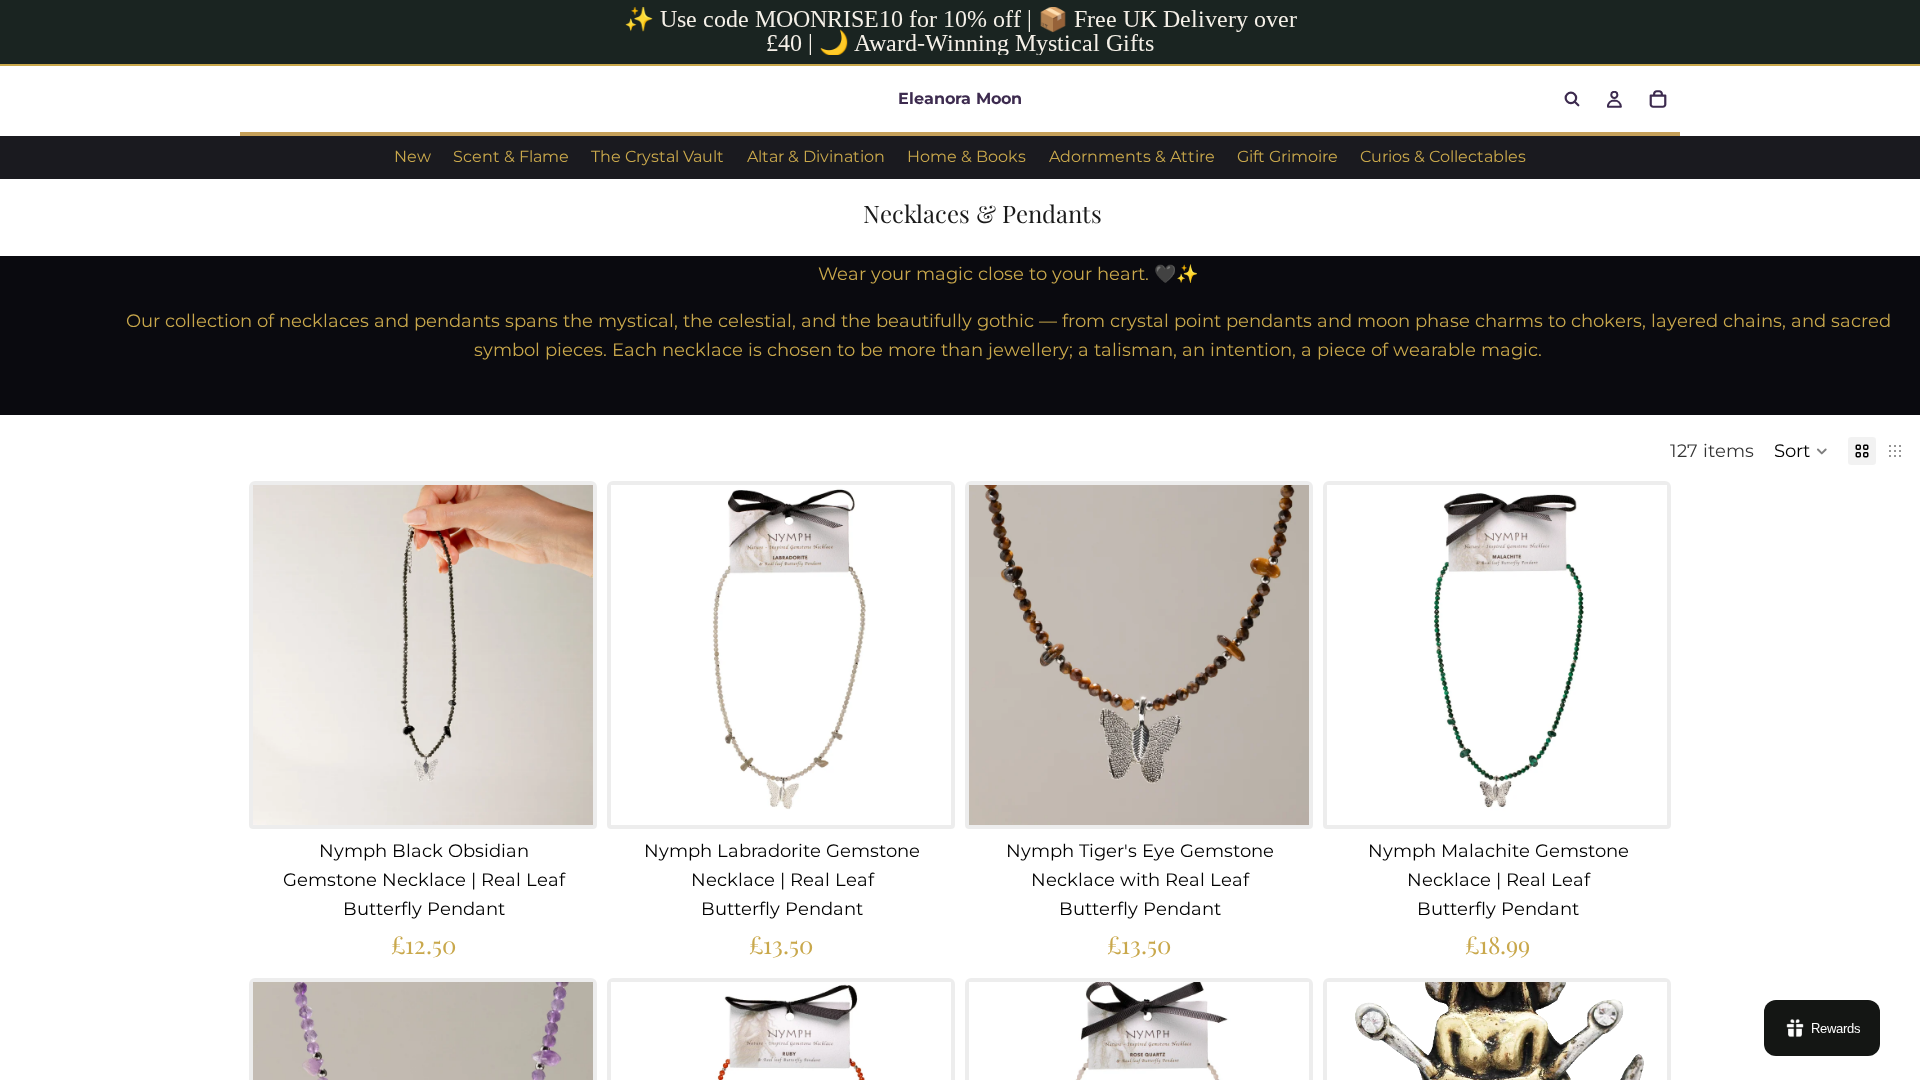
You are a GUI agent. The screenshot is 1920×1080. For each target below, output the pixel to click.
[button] (1801, 451)
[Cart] (1658, 99)
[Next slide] (563, 655)
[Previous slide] (283, 655)
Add (579, 794)
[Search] (1572, 99)
